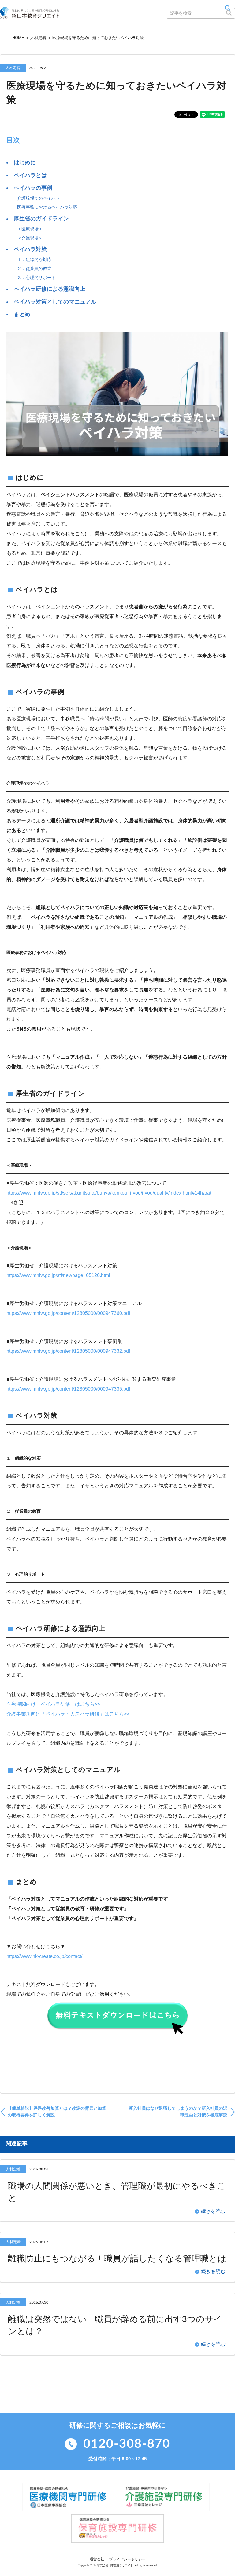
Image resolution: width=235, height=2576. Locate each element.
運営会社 (97, 2559)
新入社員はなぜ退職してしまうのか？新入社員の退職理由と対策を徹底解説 (178, 2112)
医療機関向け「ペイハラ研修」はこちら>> (53, 1704)
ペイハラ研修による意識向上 (50, 289)
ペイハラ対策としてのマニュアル (55, 302)
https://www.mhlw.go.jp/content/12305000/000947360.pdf (68, 1313)
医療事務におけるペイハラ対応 (47, 207)
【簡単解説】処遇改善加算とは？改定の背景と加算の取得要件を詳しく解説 (57, 2112)
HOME (18, 38)
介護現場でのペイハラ (39, 198)
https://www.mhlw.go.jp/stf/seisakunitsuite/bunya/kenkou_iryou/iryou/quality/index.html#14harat (109, 1193)
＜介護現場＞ (30, 238)
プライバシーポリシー (127, 2559)
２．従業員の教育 (34, 268)
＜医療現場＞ (30, 229)
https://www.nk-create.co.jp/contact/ (44, 1956)
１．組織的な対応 (34, 260)
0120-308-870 (127, 2444)
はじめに (25, 162)
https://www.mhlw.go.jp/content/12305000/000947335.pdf (68, 1389)
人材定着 (38, 38)
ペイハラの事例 (33, 188)
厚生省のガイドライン (41, 219)
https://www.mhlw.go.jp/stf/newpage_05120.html (58, 1275)
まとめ (22, 314)
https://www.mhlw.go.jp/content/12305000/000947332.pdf (68, 1351)
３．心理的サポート (36, 278)
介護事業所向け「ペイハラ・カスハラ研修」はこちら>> (68, 1714)
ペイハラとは (30, 175)
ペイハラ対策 (30, 249)
